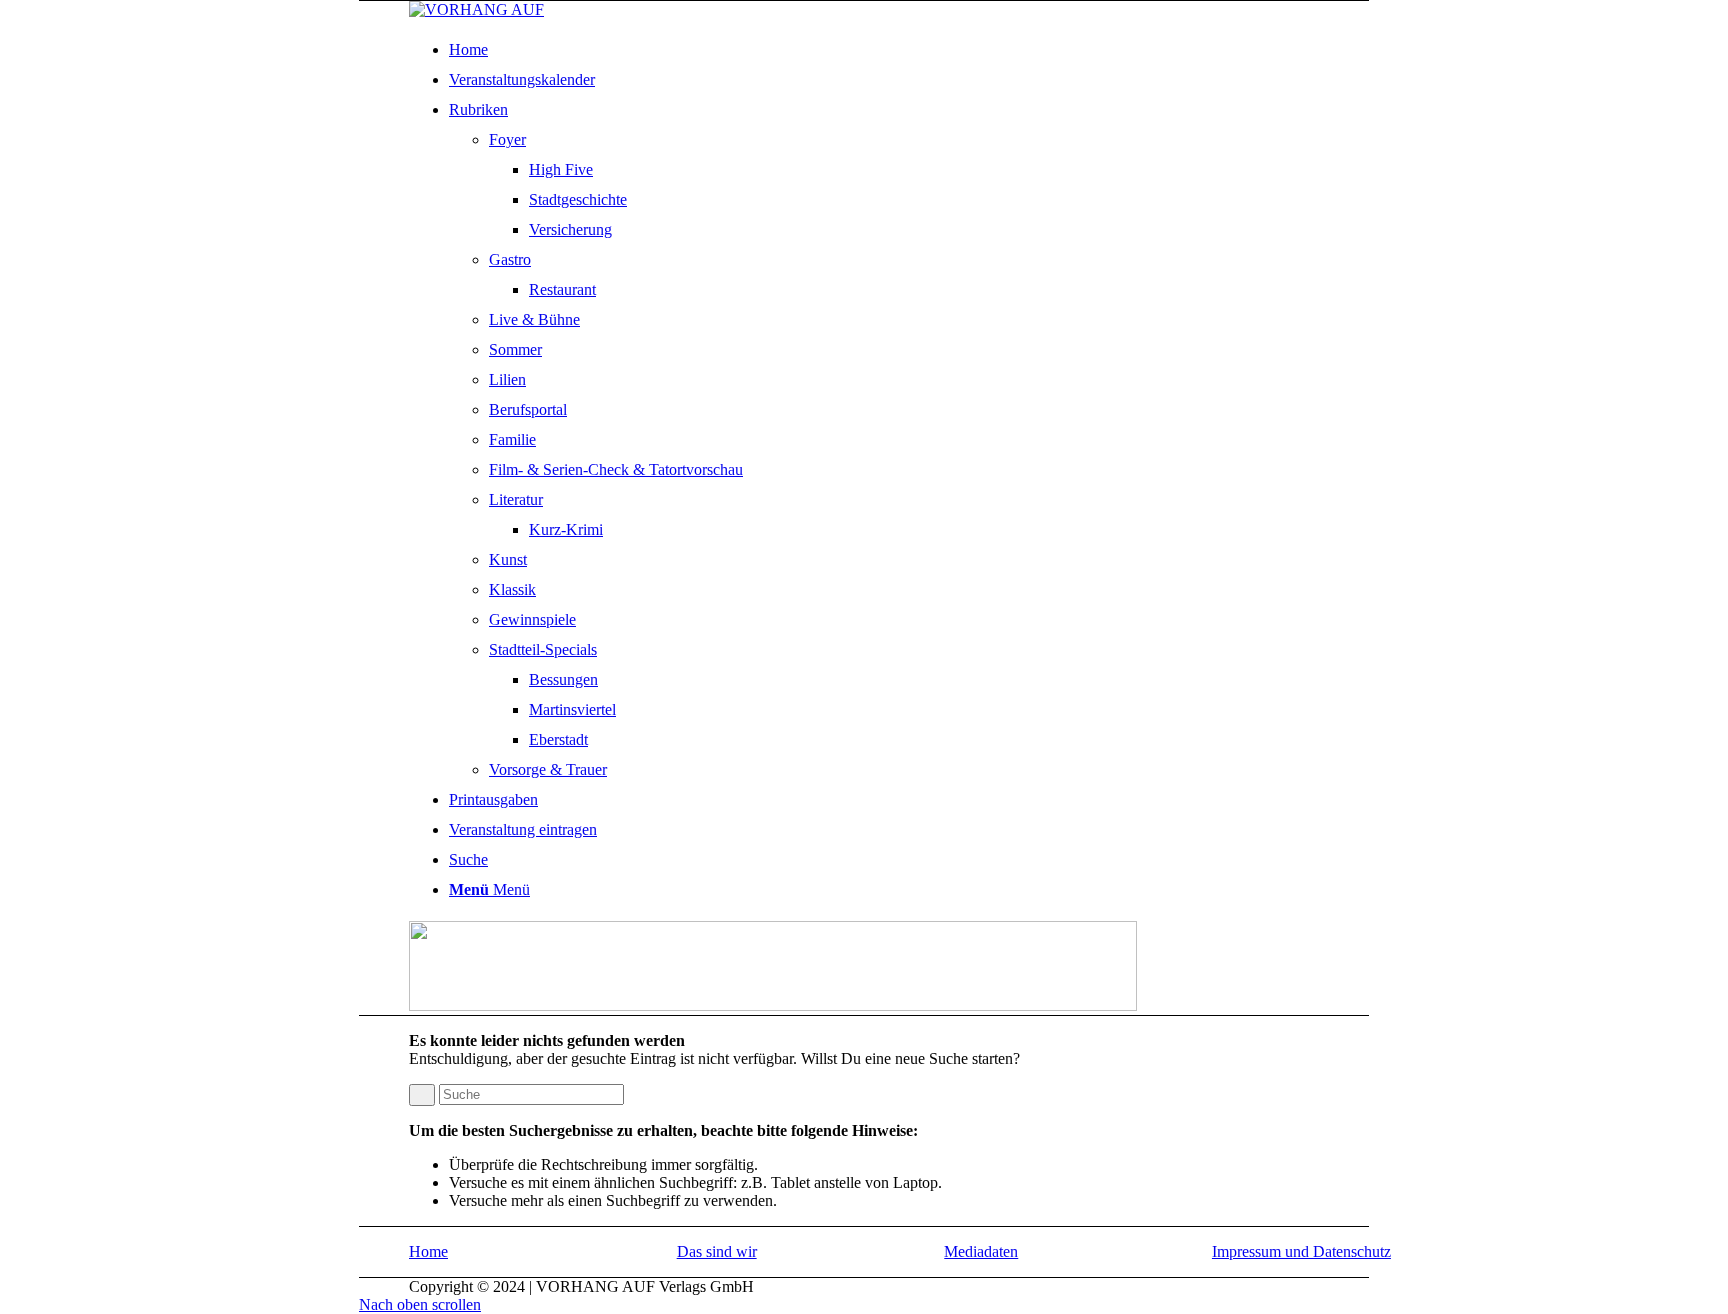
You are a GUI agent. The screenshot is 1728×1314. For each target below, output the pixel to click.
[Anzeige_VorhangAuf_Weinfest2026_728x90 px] (773, 1005)
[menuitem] (926, 50)
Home (428, 1251)
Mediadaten (981, 1251)
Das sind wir (717, 1251)
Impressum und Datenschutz (1301, 1251)
